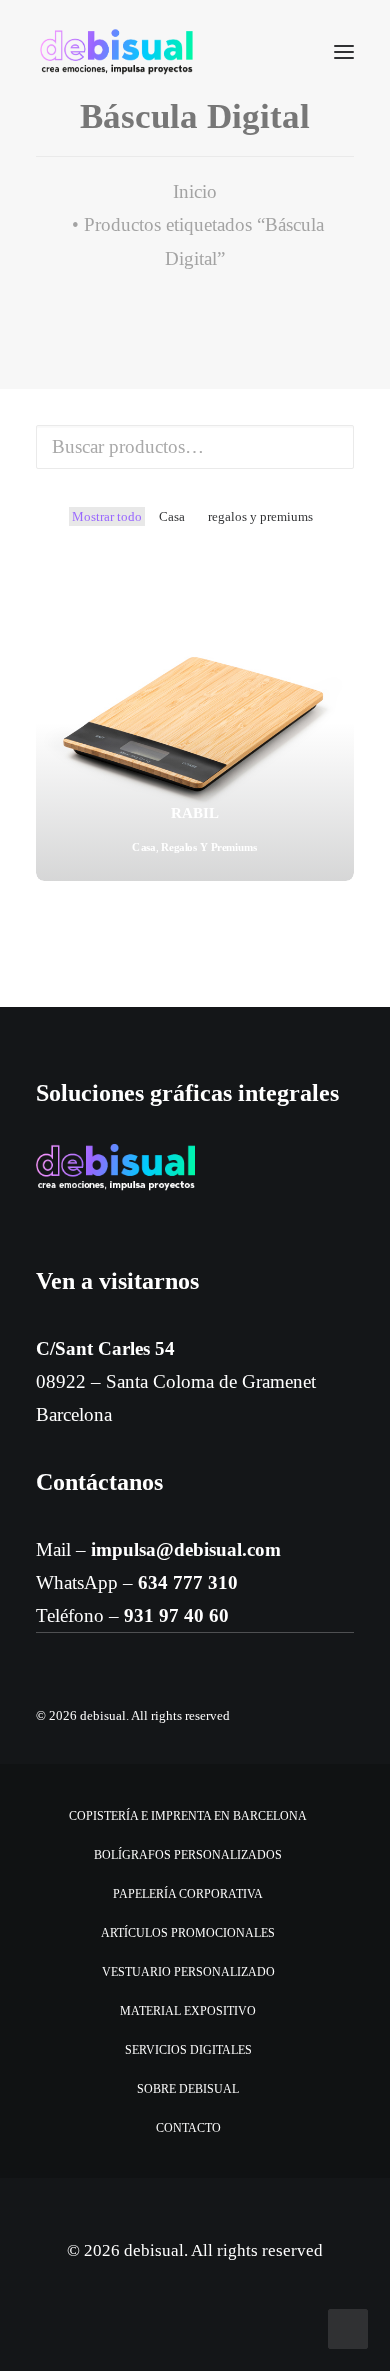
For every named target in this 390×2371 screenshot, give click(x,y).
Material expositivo (188, 2011)
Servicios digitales (188, 2050)
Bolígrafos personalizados (188, 1855)
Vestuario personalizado (188, 1972)
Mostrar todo (107, 516)
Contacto (188, 2128)
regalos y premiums (260, 516)
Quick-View (330, 586)
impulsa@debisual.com (186, 1549)
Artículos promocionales (188, 1933)
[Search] (285, 52)
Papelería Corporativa (188, 1894)
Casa (172, 516)
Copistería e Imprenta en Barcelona (188, 1816)
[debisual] (116, 52)
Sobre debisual (188, 2089)
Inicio (195, 191)
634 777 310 (188, 1582)
